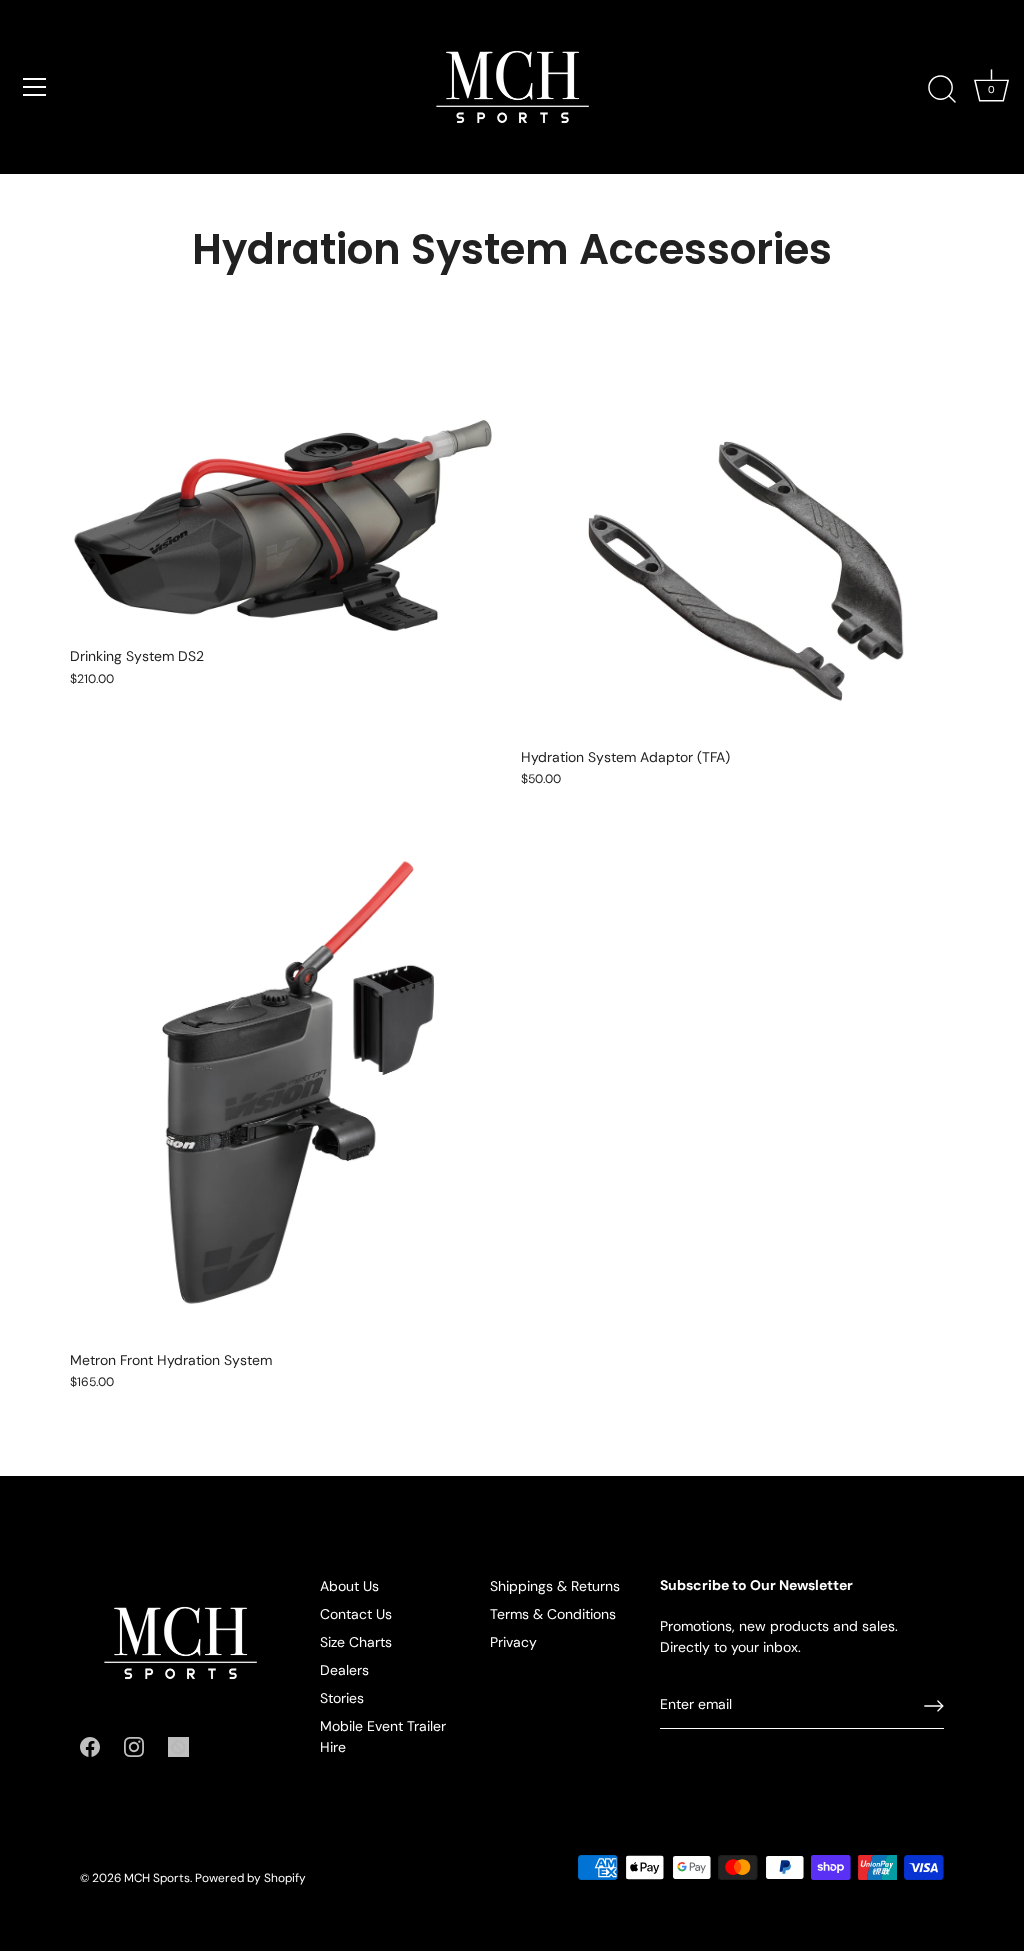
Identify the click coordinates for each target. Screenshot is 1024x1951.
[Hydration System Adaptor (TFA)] (736, 557)
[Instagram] (134, 1746)
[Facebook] (90, 1746)
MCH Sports (157, 1878)
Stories (342, 1698)
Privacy (513, 1642)
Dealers (344, 1670)
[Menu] (35, 87)
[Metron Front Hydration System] (285, 1083)
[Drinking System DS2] (285, 507)
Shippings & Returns (555, 1586)
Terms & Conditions (553, 1614)
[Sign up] (934, 1706)
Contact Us (356, 1614)
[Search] (942, 90)
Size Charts (356, 1642)
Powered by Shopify (250, 1878)
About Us (349, 1586)
